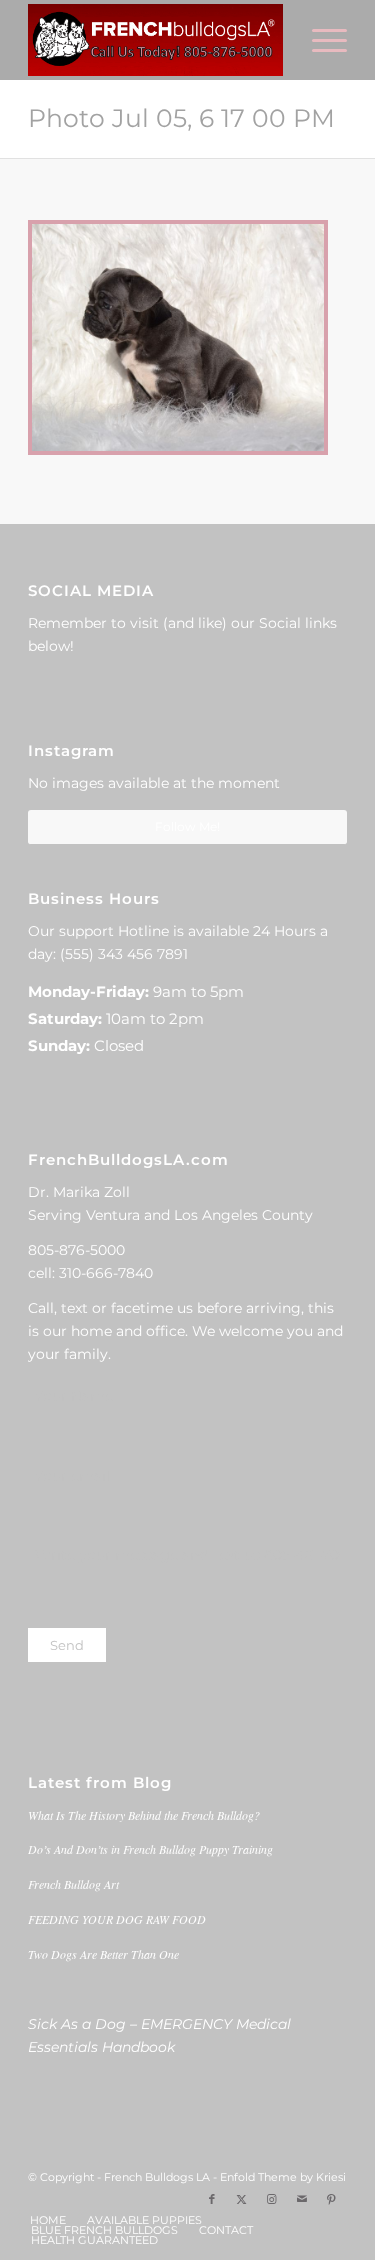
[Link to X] (242, 2199)
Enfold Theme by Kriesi (283, 2177)
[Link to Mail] (302, 2199)
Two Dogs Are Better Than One (103, 1954)
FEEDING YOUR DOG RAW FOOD (117, 1919)
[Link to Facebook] (212, 2199)
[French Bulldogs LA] (155, 40)
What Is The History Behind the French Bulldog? (144, 1815)
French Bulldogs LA (157, 2177)
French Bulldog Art (73, 1884)
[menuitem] (319, 40)
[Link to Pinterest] (332, 2199)
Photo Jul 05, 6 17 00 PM (181, 118)
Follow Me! (187, 826)
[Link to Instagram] (272, 2199)
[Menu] (319, 40)
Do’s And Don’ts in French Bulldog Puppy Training (150, 1849)
